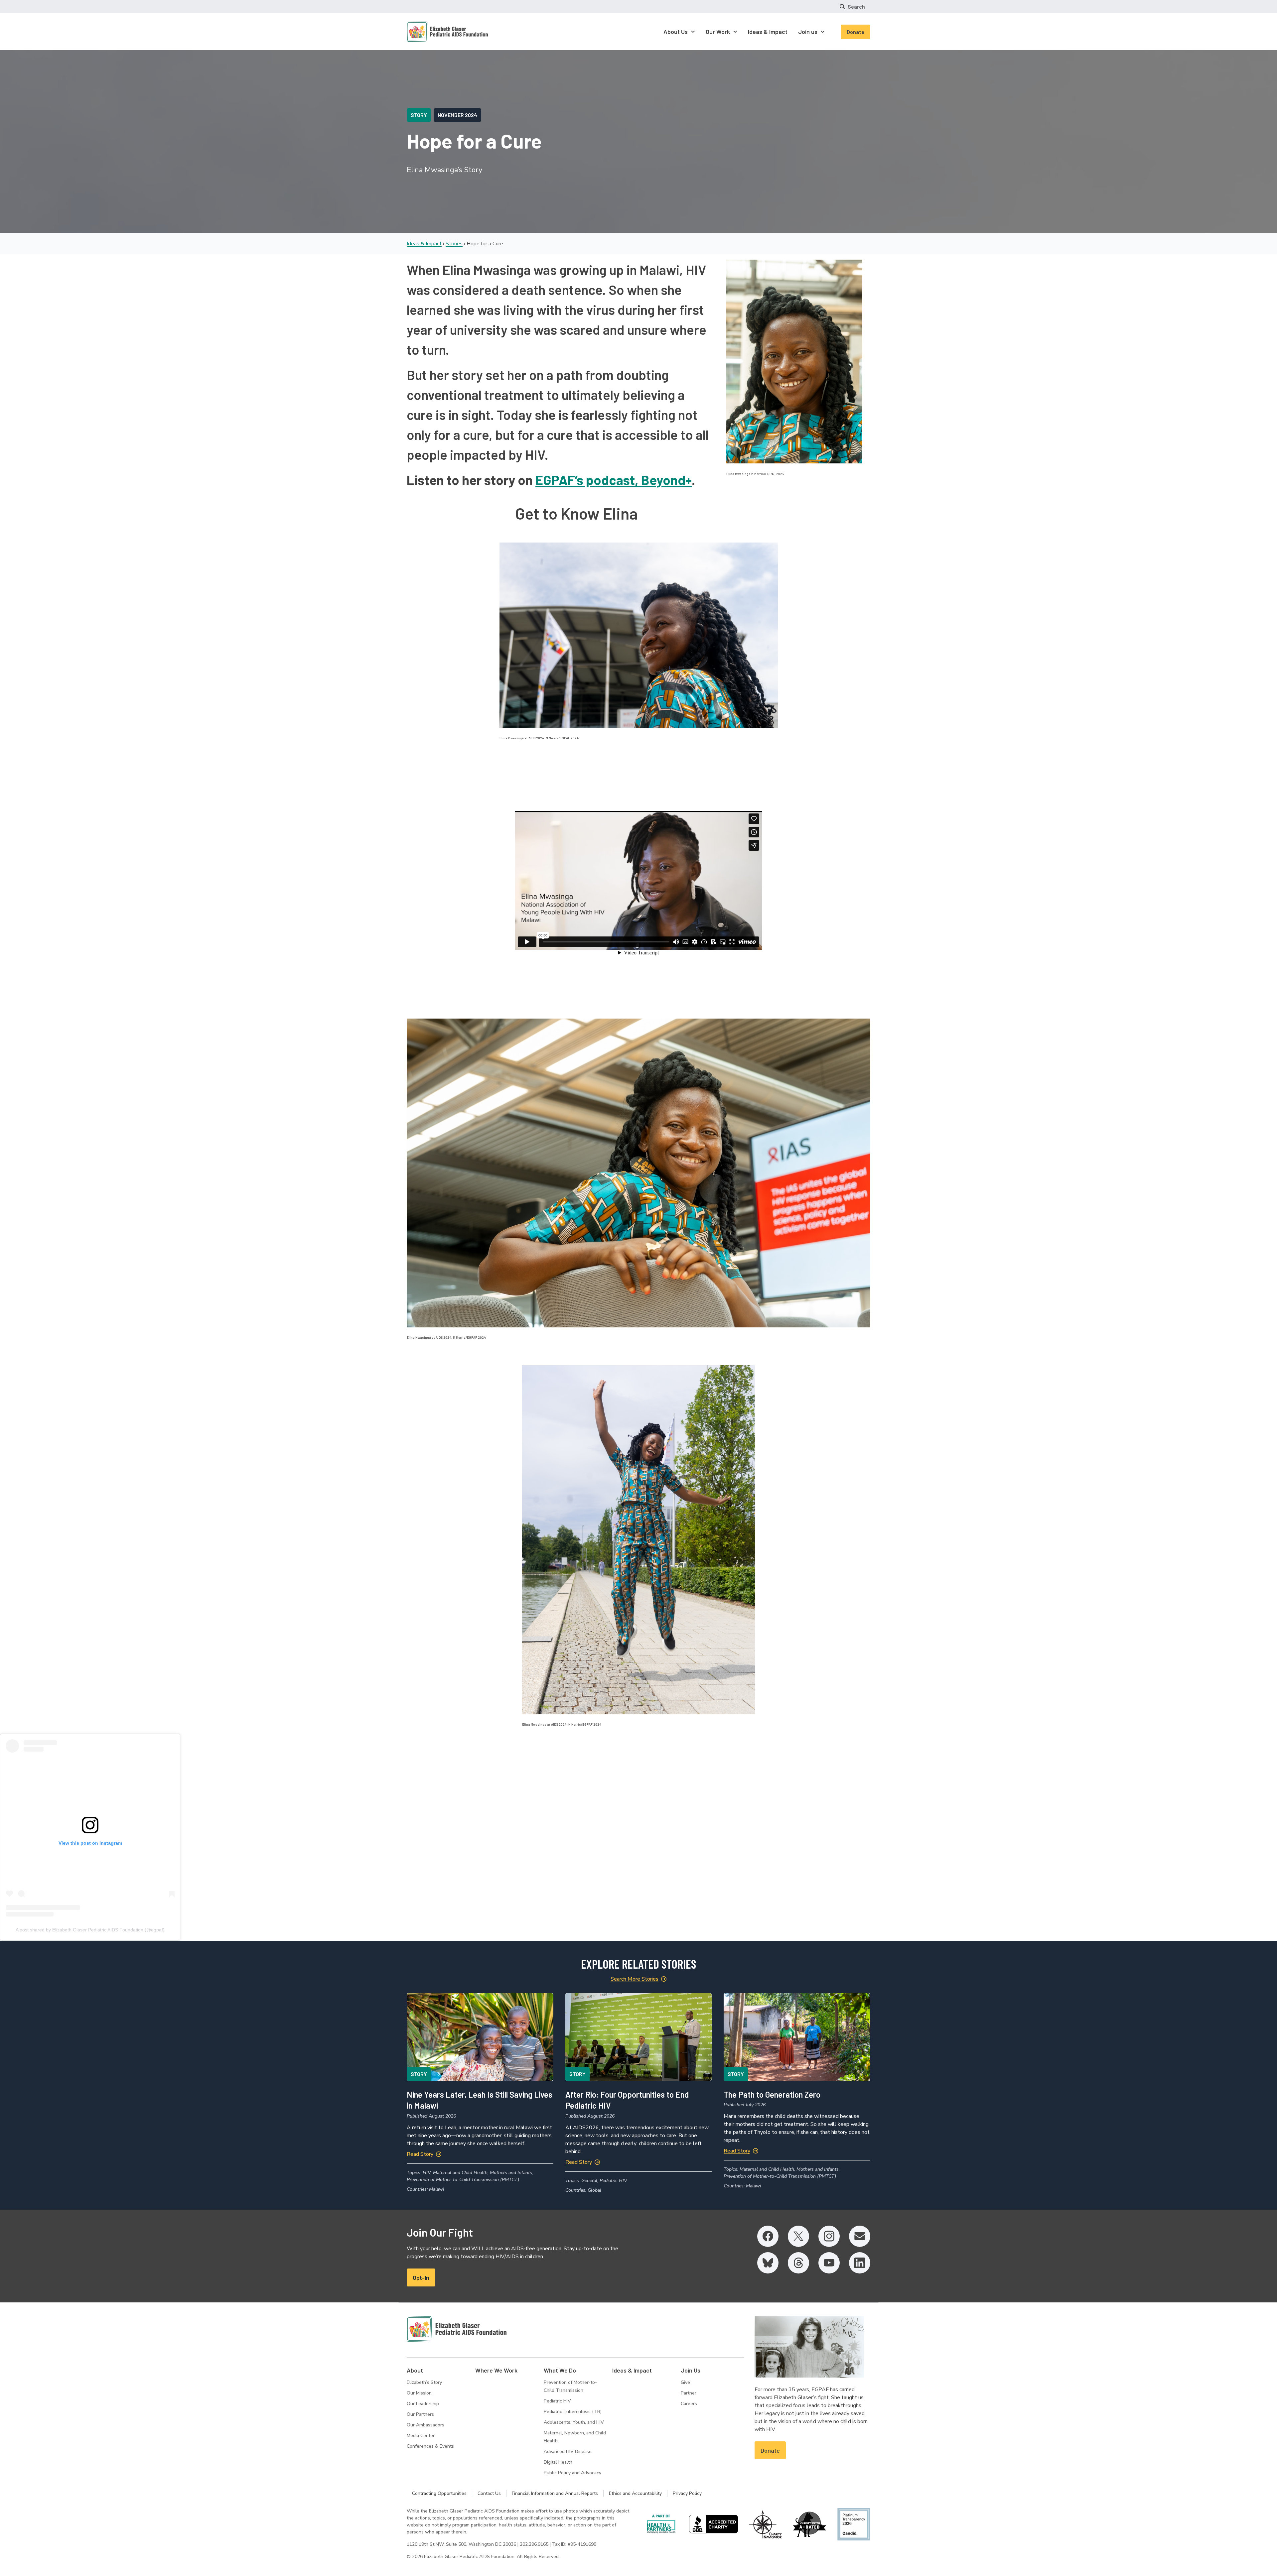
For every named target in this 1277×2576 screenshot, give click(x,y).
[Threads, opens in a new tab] (798, 2263)
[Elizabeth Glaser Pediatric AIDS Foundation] (457, 2329)
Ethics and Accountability (635, 2493)
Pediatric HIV (557, 2401)
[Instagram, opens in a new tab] (829, 2236)
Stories (454, 244)
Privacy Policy (687, 2493)
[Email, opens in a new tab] (860, 2236)
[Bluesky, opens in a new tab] (768, 2263)
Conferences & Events (430, 2446)
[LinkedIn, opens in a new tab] (860, 2263)
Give (685, 2382)
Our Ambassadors (426, 2425)
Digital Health (558, 2462)
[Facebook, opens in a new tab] (768, 2236)
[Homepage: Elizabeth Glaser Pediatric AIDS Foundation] (430, 32)
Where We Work (496, 2370)
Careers (689, 2404)
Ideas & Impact (424, 244)
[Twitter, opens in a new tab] (798, 2236)
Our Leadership (423, 2404)
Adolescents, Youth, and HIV (574, 2422)
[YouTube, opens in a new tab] (829, 2263)
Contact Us (489, 2493)
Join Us (691, 2370)
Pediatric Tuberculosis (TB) (573, 2412)
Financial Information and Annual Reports (555, 2493)
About (415, 2370)
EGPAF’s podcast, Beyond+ (614, 480)
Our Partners (420, 2414)
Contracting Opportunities (439, 2493)
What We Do (560, 2370)
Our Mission (419, 2393)
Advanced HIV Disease (568, 2452)
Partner (689, 2393)
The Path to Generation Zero (772, 2094)
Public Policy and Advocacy (572, 2473)
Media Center (421, 2436)
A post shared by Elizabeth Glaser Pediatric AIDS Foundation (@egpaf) (90, 1930)
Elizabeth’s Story (424, 2382)
